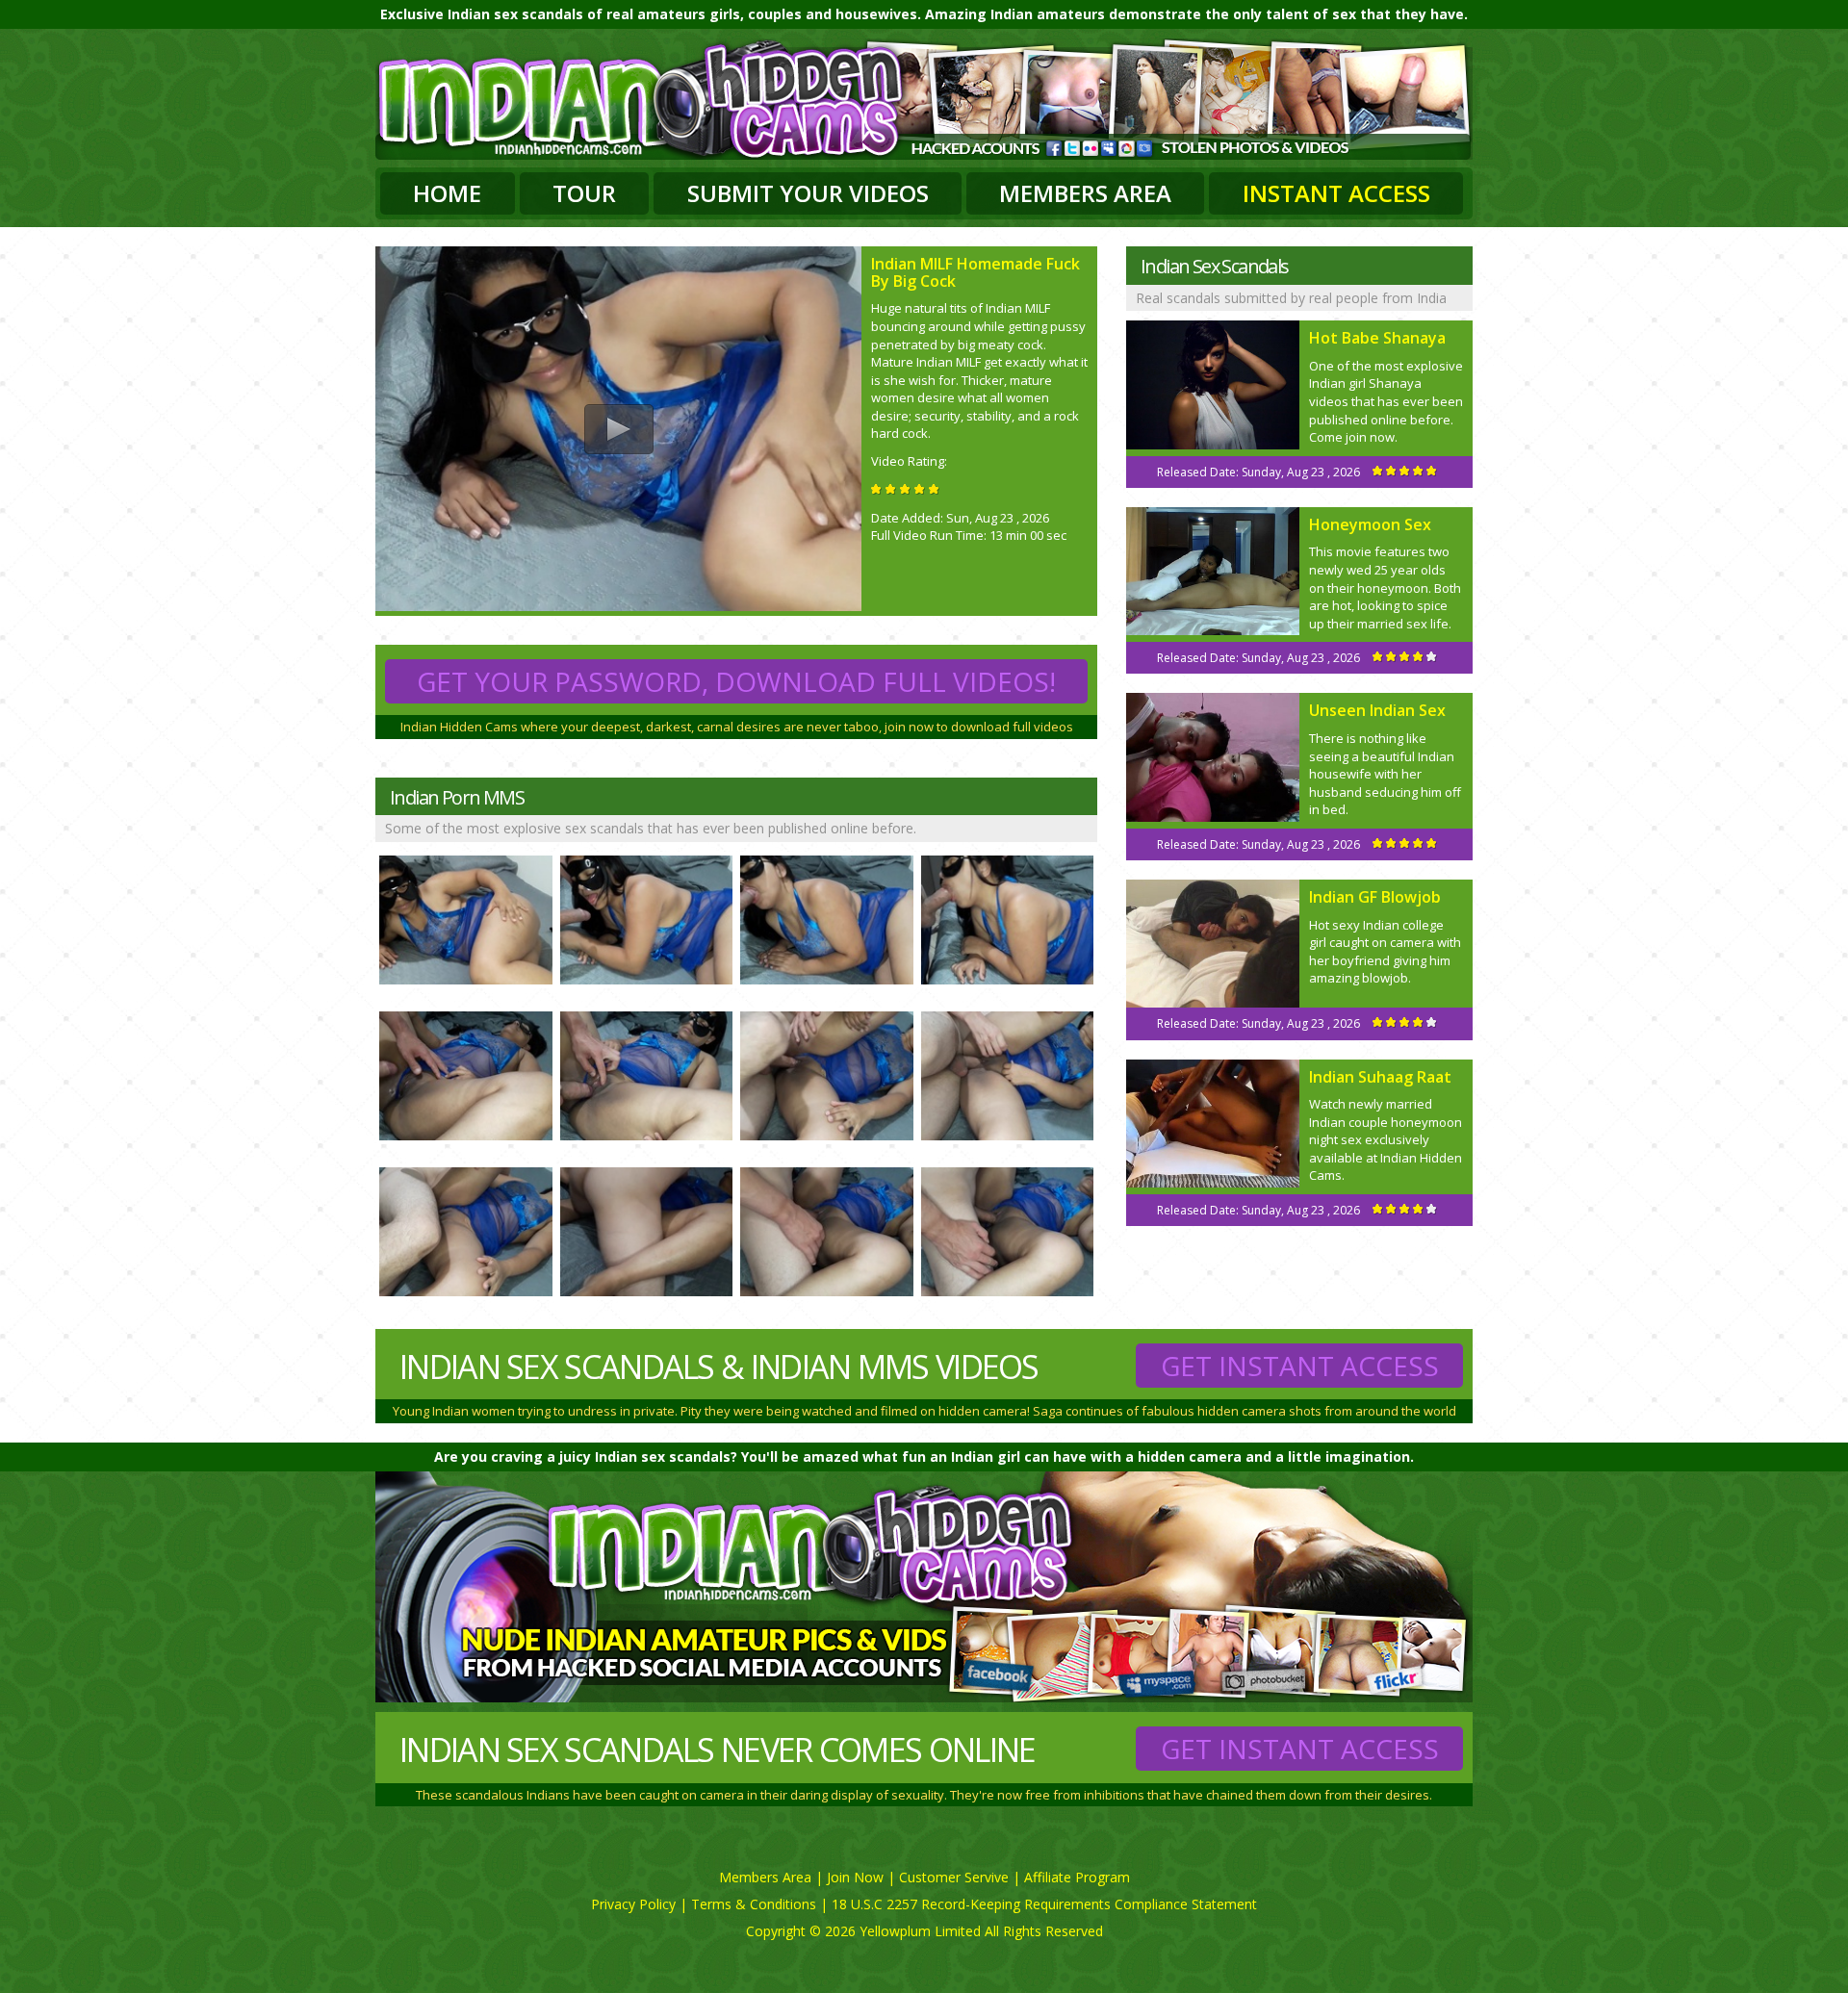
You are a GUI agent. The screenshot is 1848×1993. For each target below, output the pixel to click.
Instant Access (1336, 193)
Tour (584, 193)
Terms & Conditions (754, 1904)
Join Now (855, 1877)
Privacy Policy (633, 1904)
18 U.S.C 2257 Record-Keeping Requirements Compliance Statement (1044, 1904)
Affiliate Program (1077, 1877)
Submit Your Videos (808, 193)
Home (447, 193)
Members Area (1085, 193)
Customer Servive (954, 1877)
